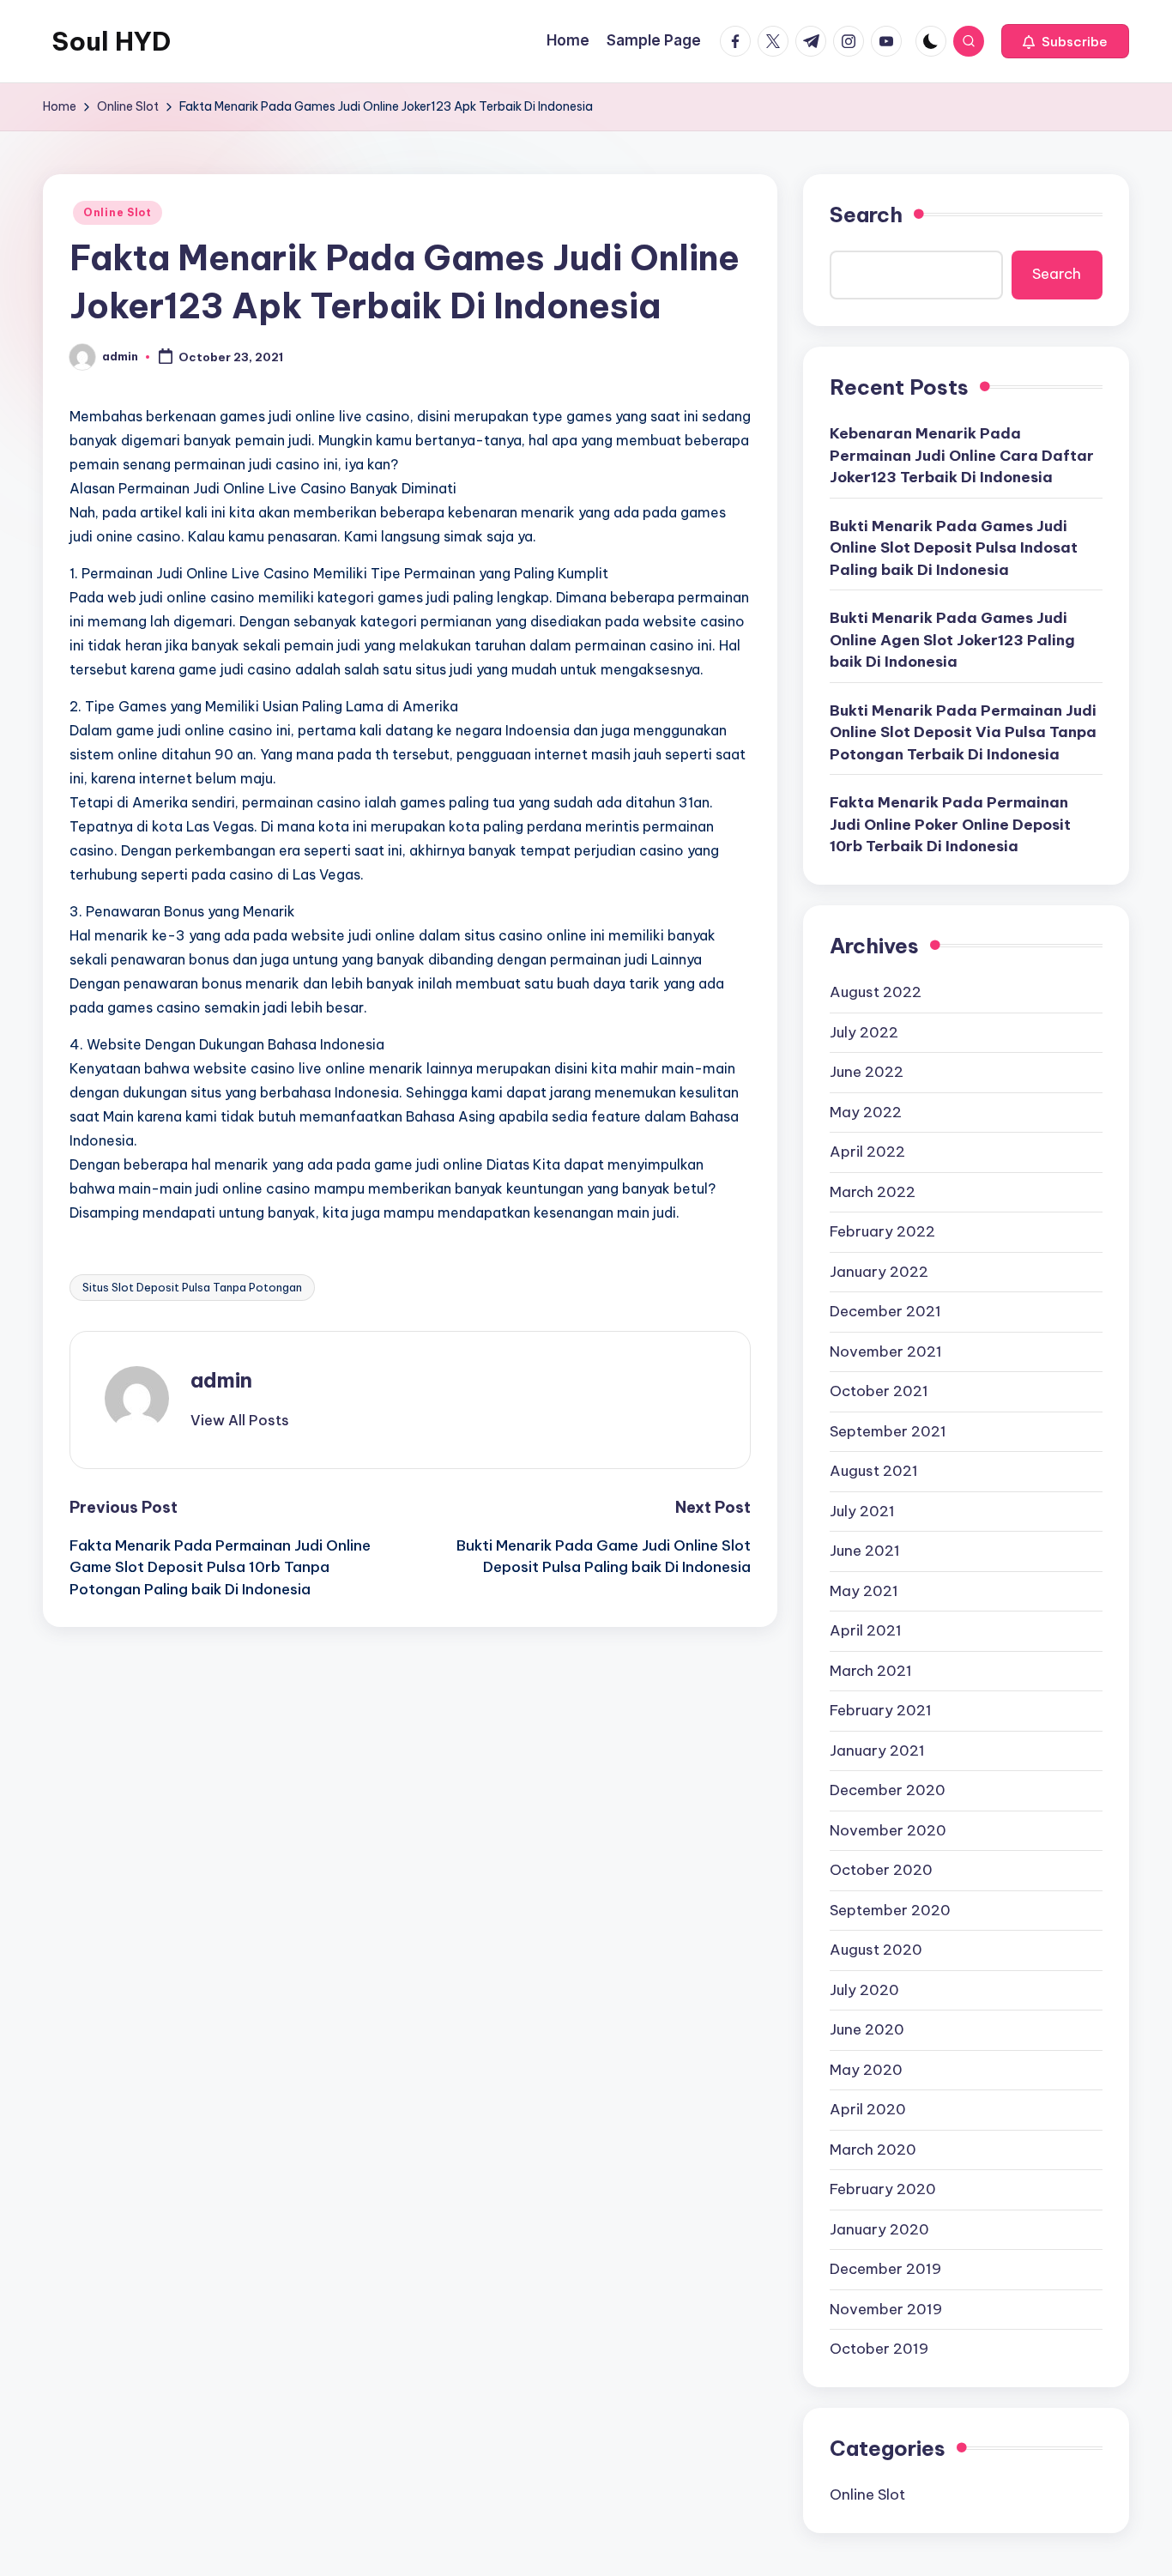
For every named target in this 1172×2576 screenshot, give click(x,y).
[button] (1065, 41)
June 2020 (867, 2029)
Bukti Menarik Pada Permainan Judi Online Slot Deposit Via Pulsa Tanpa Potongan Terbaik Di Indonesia (963, 732)
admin (221, 1380)
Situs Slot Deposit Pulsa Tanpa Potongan (192, 1287)
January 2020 (879, 2229)
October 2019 (879, 2349)
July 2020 (864, 1990)
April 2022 (867, 1152)
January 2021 (877, 1751)
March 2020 (873, 2150)
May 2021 (864, 1591)
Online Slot (118, 212)
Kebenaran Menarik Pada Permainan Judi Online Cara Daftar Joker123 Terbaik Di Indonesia (962, 455)
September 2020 (890, 1910)
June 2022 (867, 1072)
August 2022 (876, 992)
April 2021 (866, 1630)
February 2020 (883, 2189)
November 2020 (888, 1830)
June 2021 (865, 1551)
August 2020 (876, 1950)
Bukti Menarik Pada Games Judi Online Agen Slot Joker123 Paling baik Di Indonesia (952, 640)
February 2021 (881, 1710)
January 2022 (879, 1272)
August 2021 (874, 1471)
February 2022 (882, 1231)
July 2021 (862, 1511)
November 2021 (886, 1351)
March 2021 (871, 1671)
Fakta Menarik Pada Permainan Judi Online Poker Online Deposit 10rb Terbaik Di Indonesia (950, 824)
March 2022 (873, 1192)
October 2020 (881, 1870)
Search (866, 215)
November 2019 (886, 2309)
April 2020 (868, 2109)
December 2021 (885, 1311)
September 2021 (888, 1431)
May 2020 (866, 2070)
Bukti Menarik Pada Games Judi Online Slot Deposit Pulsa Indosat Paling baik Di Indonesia (954, 548)
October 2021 (879, 1391)
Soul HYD (111, 41)
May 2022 (866, 1112)
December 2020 (888, 1790)
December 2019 (885, 2269)
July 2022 (864, 1032)
